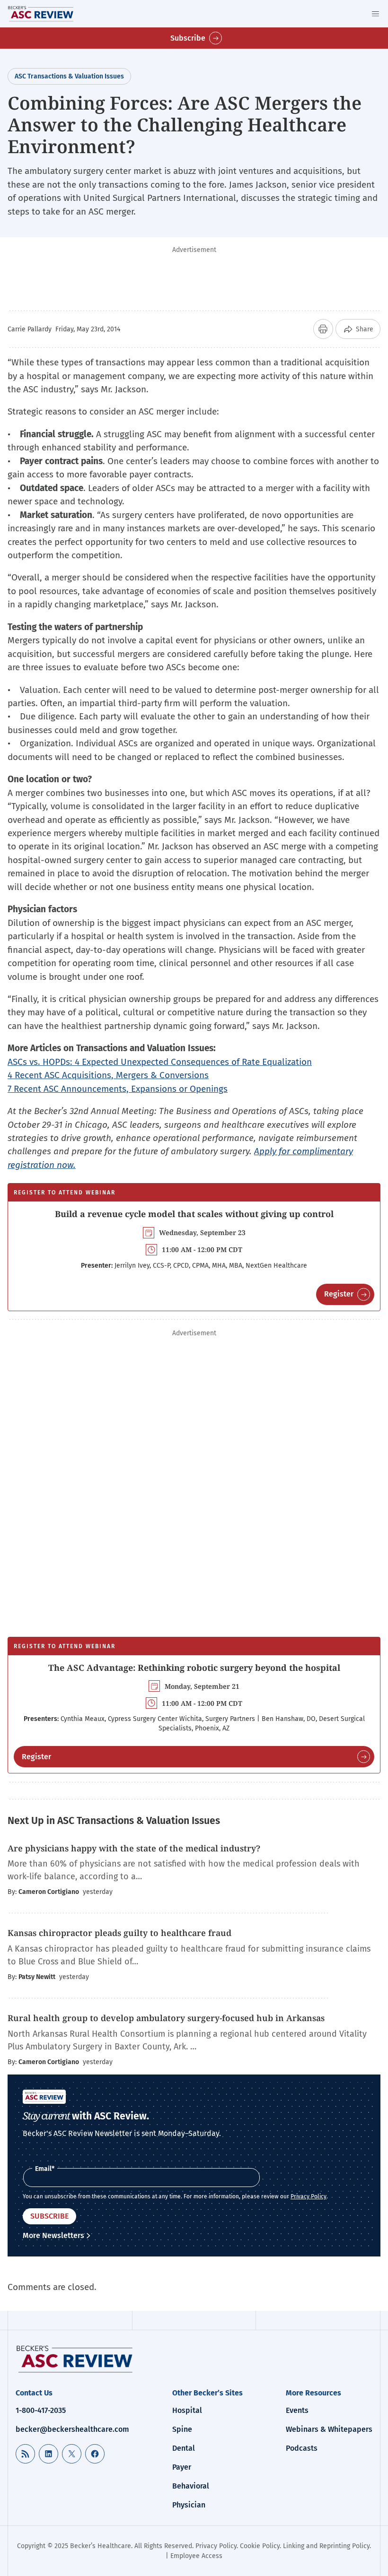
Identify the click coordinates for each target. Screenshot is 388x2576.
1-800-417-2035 (41, 2410)
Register (339, 1294)
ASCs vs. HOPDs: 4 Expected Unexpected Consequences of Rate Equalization (160, 1062)
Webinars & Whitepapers (329, 2429)
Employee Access (196, 2556)
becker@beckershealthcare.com (72, 2429)
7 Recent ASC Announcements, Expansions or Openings (118, 1089)
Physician (189, 2505)
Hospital (187, 2410)
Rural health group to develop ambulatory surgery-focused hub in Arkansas (166, 2018)
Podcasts (302, 2448)
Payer (182, 2467)
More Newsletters (53, 2235)
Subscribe (188, 38)
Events (297, 2410)
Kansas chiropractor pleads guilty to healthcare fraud (121, 1933)
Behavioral (191, 2486)
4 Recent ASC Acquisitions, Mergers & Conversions (108, 1075)
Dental (184, 2448)
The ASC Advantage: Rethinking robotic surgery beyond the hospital (194, 1668)
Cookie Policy (260, 2546)
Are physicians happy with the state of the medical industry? (134, 1848)
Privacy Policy (309, 2196)
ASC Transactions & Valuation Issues (69, 76)
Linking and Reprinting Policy (326, 2546)
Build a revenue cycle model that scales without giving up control (194, 1214)
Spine (182, 2429)
